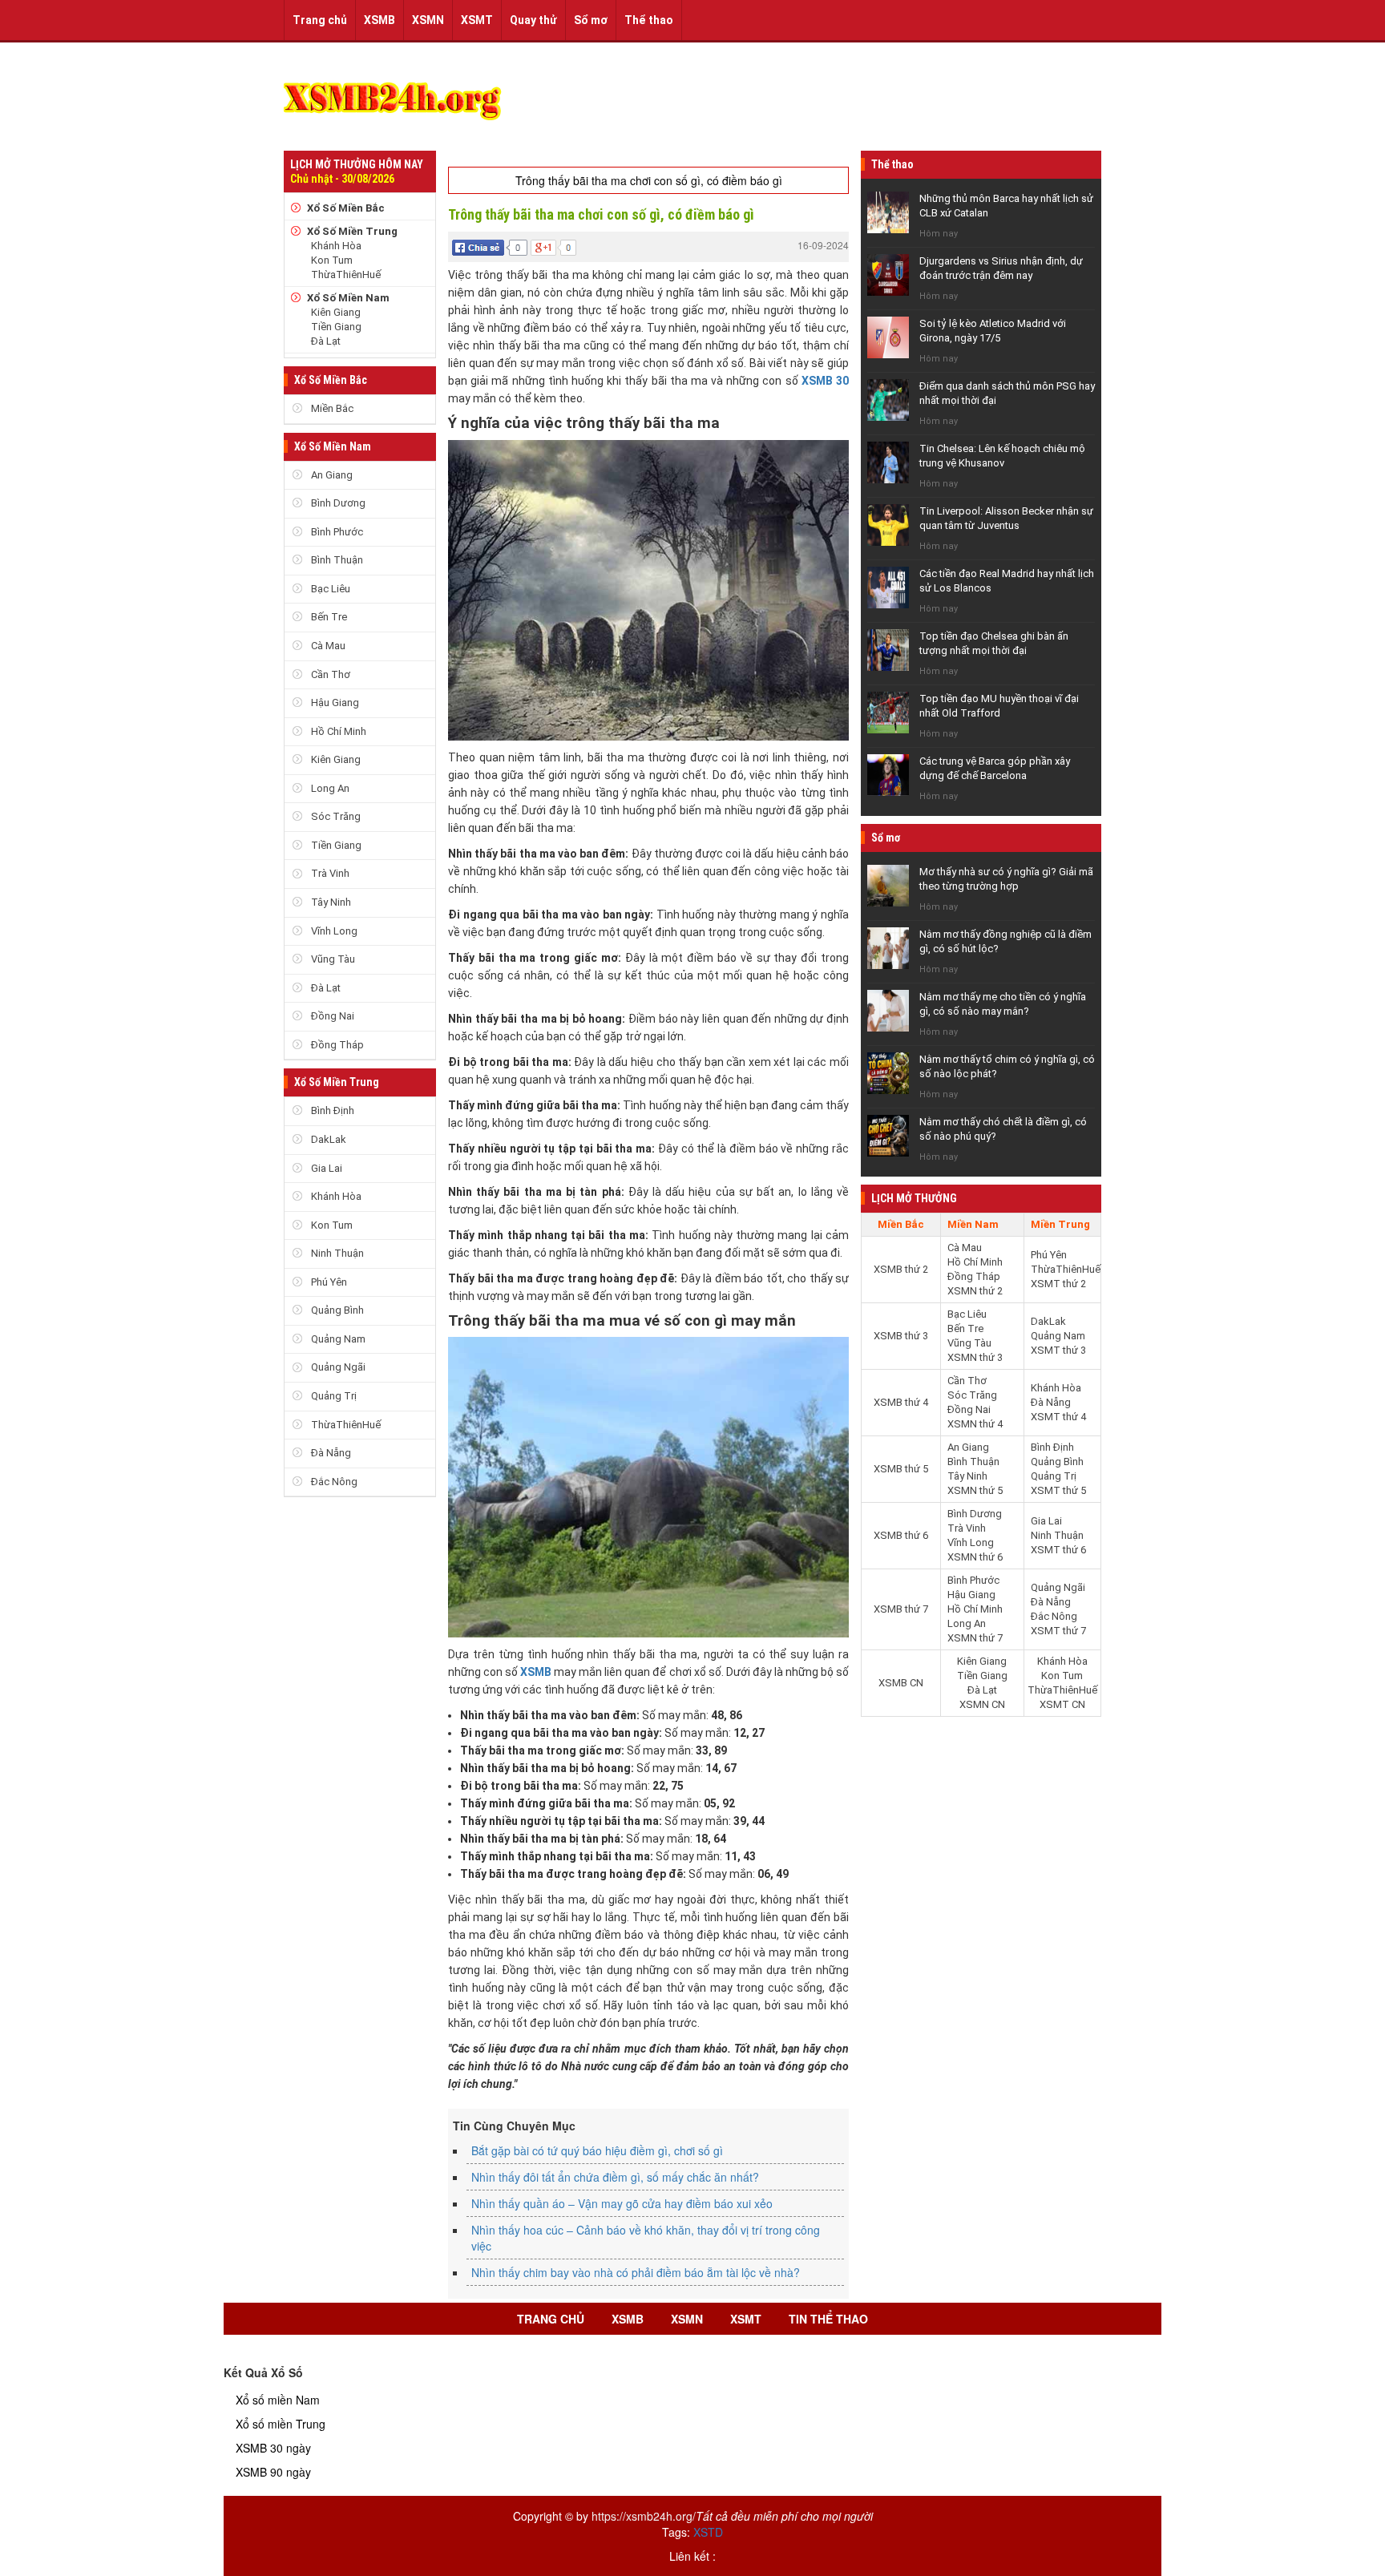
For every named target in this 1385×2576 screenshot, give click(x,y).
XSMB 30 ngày (273, 2448)
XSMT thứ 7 (1058, 1631)
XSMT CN (1062, 1704)
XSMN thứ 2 (975, 1291)
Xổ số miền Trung (281, 2424)
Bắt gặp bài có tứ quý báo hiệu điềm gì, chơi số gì (597, 2150)
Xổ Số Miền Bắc (346, 208)
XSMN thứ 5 (975, 1490)
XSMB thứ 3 (901, 1336)
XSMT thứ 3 (1058, 1350)
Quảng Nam (337, 1339)
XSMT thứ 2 (1058, 1284)
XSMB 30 (825, 381)
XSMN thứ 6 (975, 1557)
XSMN (428, 20)
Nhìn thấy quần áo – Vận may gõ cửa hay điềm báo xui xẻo (622, 2203)
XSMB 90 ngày (273, 2472)
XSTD (708, 2532)
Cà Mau (327, 646)
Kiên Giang (336, 312)
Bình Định (331, 1110)
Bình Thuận (336, 560)
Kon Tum (332, 260)
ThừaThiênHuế (346, 275)
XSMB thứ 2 (901, 1269)
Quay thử (533, 20)
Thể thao (649, 20)
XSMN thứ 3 (975, 1357)
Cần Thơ (329, 674)
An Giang (331, 475)
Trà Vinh (329, 873)
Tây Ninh (330, 902)
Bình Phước (336, 532)
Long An (329, 788)
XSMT (477, 20)
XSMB (380, 20)
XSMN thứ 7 (975, 1638)
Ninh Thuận (336, 1253)
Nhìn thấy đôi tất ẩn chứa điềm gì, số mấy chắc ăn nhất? (615, 2177)
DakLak (327, 1139)
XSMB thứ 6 (901, 1535)
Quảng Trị (333, 1396)
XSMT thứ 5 (1058, 1490)
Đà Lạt (326, 341)
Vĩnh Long (333, 931)
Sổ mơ (591, 20)
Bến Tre (328, 617)
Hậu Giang (334, 703)
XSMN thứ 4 (975, 1424)
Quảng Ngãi (337, 1367)
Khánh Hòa (336, 246)
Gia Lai (325, 1168)
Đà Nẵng (330, 1453)
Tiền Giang (336, 327)
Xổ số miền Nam (278, 2400)
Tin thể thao (828, 2319)
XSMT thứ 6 (1058, 1550)
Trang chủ (320, 20)
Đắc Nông (333, 1482)
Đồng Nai (331, 1016)
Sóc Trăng (335, 816)
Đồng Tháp (336, 1045)
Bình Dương (337, 503)
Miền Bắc (331, 408)
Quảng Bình (336, 1310)
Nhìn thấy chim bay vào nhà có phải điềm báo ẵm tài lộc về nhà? (636, 2272)
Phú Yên (328, 1282)
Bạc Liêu (329, 589)
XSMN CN (982, 1704)
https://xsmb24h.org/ (644, 2516)
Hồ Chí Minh (337, 731)
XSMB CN (901, 1683)
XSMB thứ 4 (901, 1402)
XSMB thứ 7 (901, 1609)
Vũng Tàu (332, 959)
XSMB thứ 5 (901, 1469)
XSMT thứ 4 (1058, 1417)
